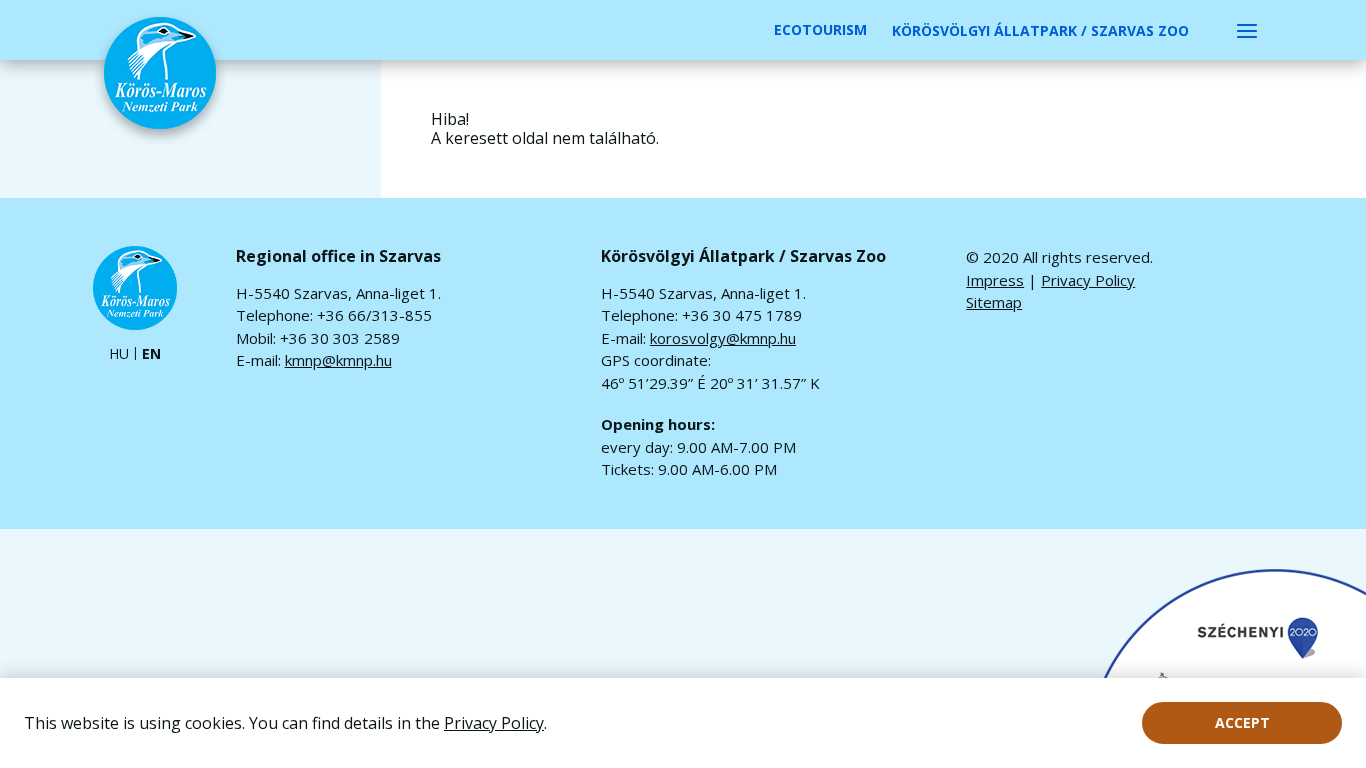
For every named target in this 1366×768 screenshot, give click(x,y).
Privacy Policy (494, 723)
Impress (995, 280)
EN (151, 354)
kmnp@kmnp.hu (338, 360)
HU (119, 354)
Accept (1242, 722)
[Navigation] (1247, 30)
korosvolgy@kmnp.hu (723, 338)
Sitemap (994, 302)
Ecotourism (820, 29)
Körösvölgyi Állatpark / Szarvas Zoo (1040, 30)
